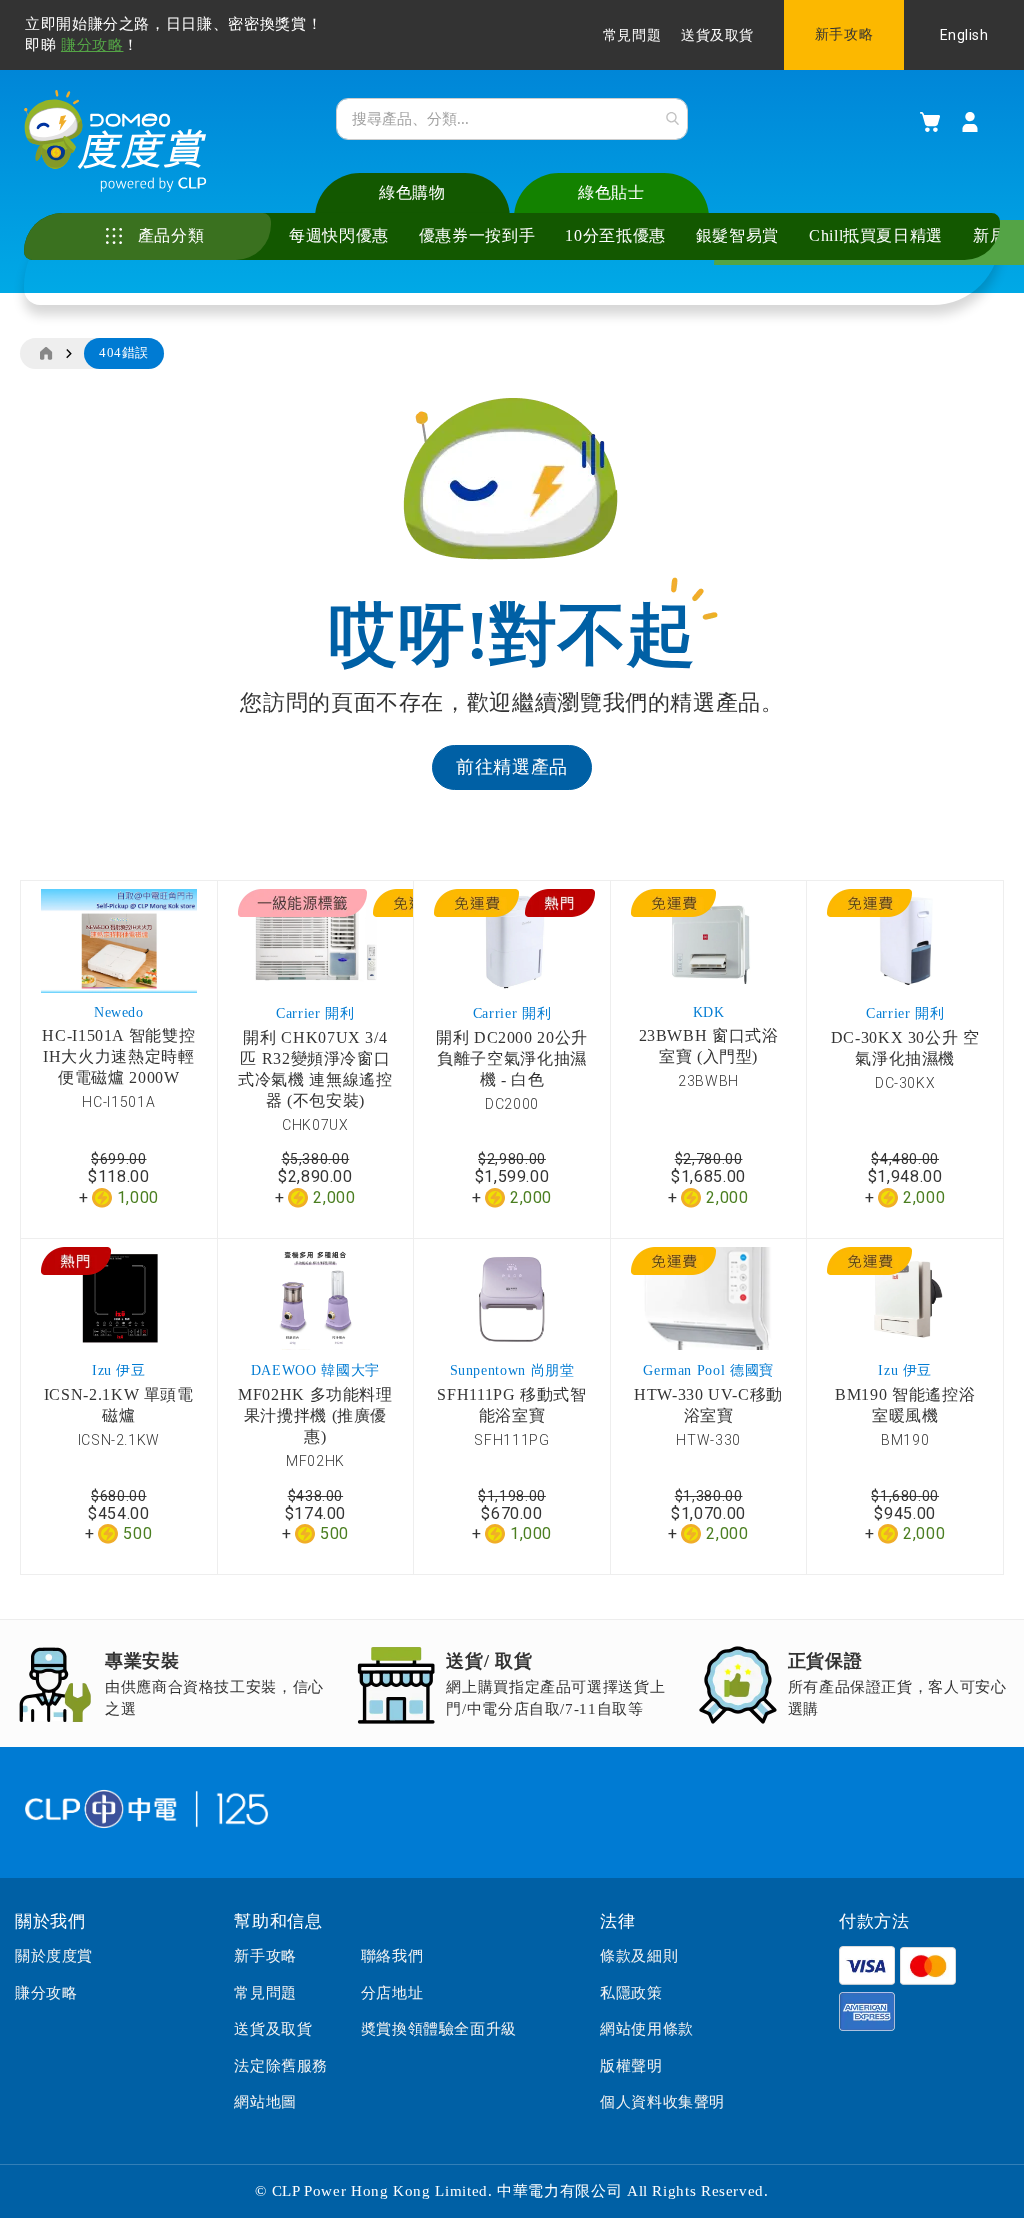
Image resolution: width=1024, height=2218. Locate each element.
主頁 (45, 354)
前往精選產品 (512, 767)
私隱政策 (631, 1993)
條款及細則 (639, 1956)
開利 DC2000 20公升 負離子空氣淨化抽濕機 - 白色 (512, 1058)
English (964, 35)
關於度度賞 (54, 1956)
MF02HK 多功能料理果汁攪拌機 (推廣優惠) (315, 1415)
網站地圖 (265, 2102)
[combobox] (511, 119)
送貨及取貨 (717, 35)
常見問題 (632, 35)
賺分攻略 (92, 45)
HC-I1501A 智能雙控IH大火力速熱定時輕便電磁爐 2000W (118, 1056)
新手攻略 (844, 34)
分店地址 (392, 1993)
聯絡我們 (392, 1956)
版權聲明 (631, 2066)
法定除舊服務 (281, 2066)
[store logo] (115, 141)
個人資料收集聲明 (662, 2102)
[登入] (970, 122)
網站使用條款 (647, 2029)
